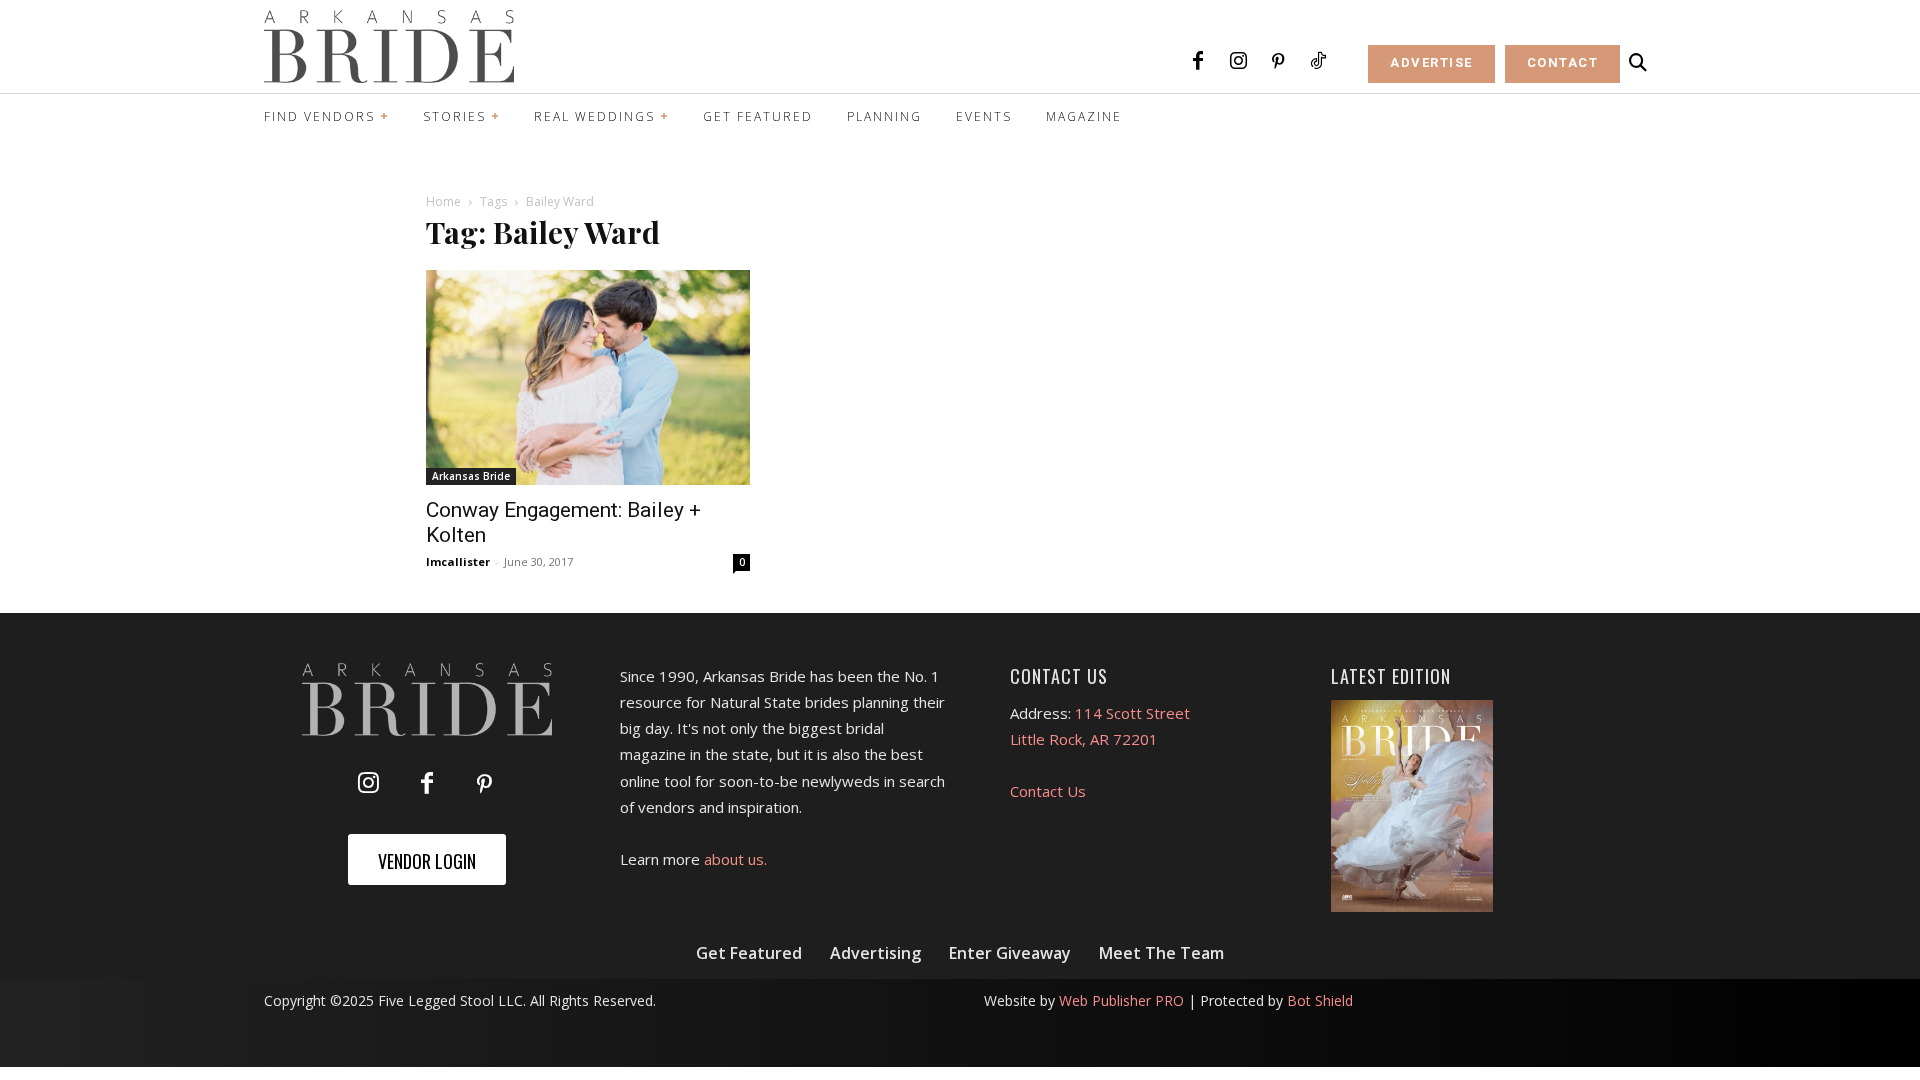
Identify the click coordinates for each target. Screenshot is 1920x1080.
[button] (1638, 63)
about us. (735, 859)
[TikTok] (1318, 62)
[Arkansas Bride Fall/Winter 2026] (1412, 806)
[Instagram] (1238, 62)
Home (443, 201)
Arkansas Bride (471, 476)
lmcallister (458, 561)
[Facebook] (1198, 62)
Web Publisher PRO (1121, 1000)
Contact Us (1048, 791)
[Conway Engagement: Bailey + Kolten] (588, 378)
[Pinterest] (1278, 62)
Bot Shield (1320, 1000)
